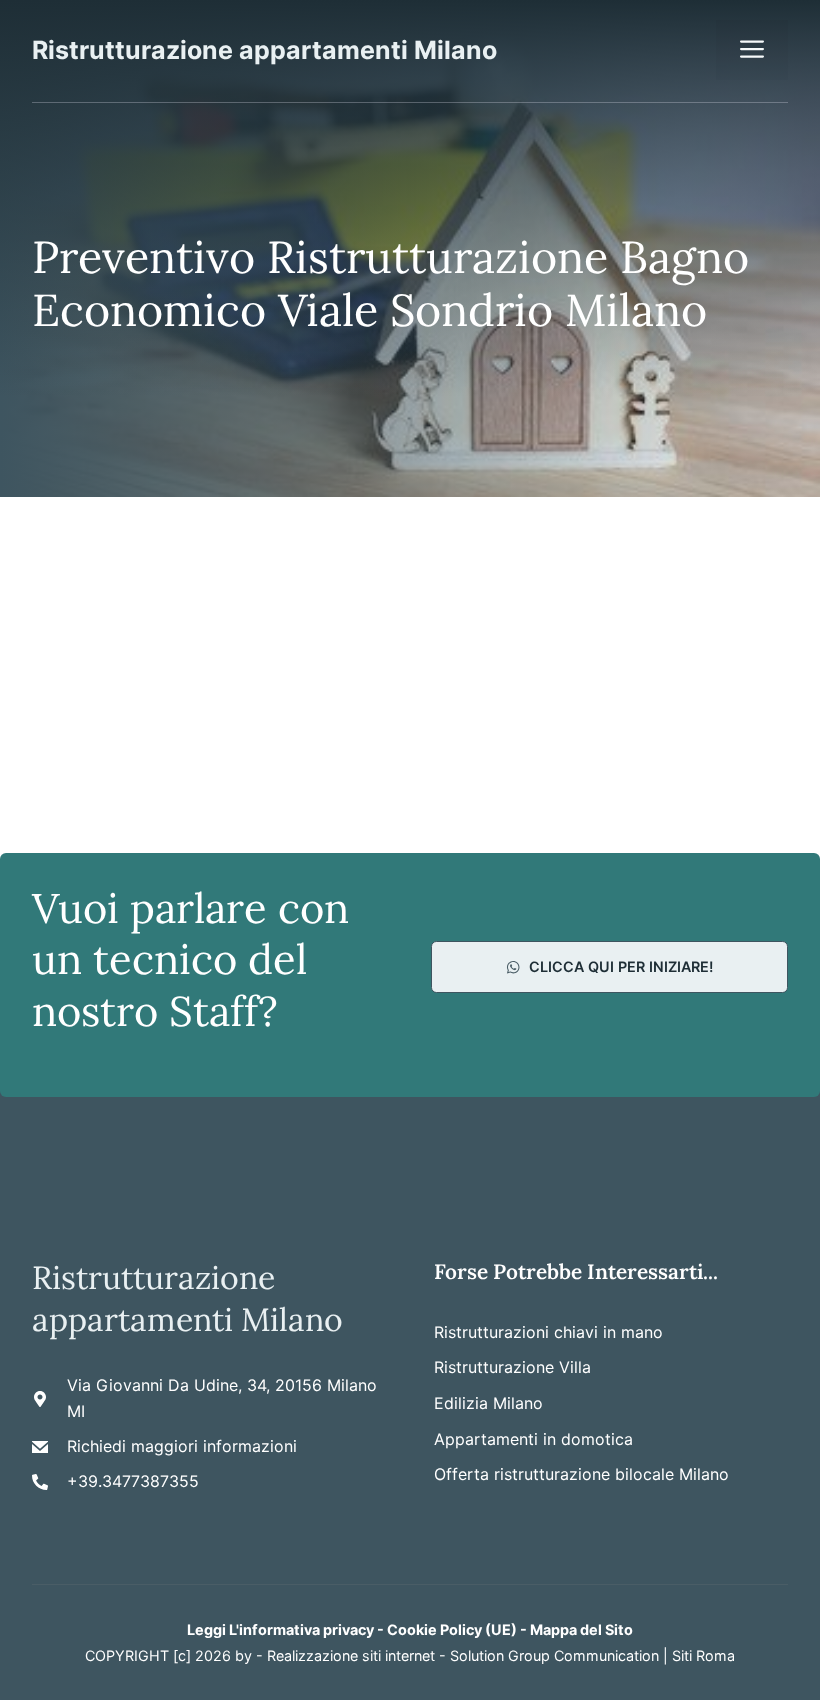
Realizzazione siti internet (351, 1655)
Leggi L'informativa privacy (280, 1629)
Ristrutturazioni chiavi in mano (548, 1332)
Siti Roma (703, 1655)
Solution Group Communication (554, 1655)
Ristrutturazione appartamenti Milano (264, 50)
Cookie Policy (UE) (452, 1629)
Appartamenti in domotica (533, 1439)
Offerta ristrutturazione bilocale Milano (581, 1474)
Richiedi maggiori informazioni (182, 1446)
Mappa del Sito (581, 1629)
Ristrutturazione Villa (512, 1367)
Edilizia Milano (488, 1403)
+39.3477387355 (133, 1481)
